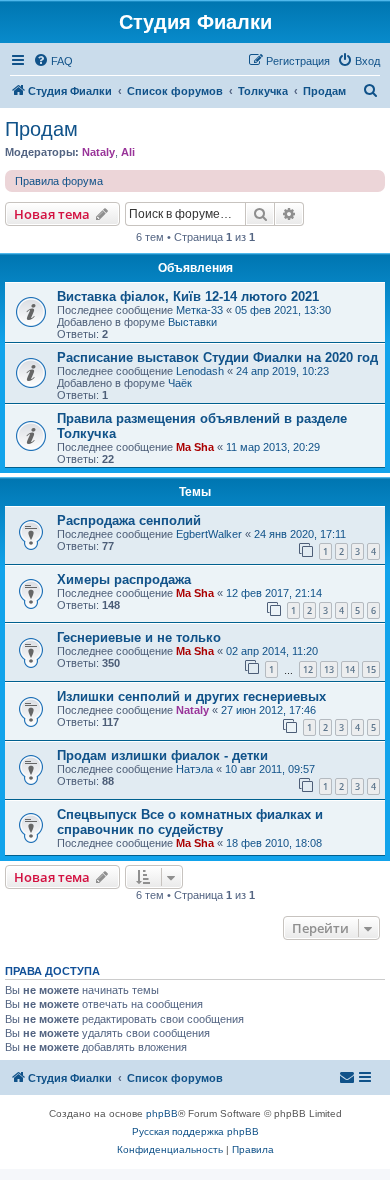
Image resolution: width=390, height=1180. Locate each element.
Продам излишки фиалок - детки (162, 755)
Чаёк (180, 383)
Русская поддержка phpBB (195, 1131)
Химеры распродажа (124, 579)
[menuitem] (53, 61)
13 (329, 669)
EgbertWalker (209, 534)
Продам (41, 129)
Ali (128, 152)
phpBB (162, 1113)
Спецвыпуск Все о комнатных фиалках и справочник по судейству (190, 822)
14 (350, 669)
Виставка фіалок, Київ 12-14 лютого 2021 (188, 296)
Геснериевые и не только (139, 637)
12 (308, 669)
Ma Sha (195, 447)
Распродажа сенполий (129, 520)
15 (371, 669)
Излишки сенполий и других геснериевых (191, 696)
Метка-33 (199, 310)
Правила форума (59, 181)
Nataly (98, 152)
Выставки (192, 322)
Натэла (194, 769)
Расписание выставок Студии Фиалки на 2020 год (217, 357)
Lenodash (200, 371)
